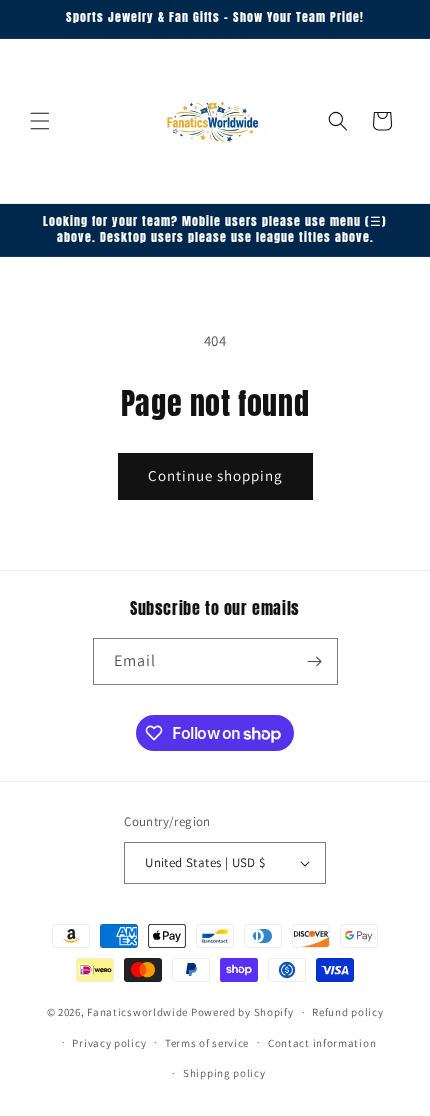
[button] (40, 121)
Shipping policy (224, 1073)
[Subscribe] (315, 661)
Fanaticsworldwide (137, 1012)
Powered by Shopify (242, 1012)
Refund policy (347, 1012)
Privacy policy (109, 1043)
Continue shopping (215, 475)
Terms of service (207, 1043)
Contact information (322, 1043)
